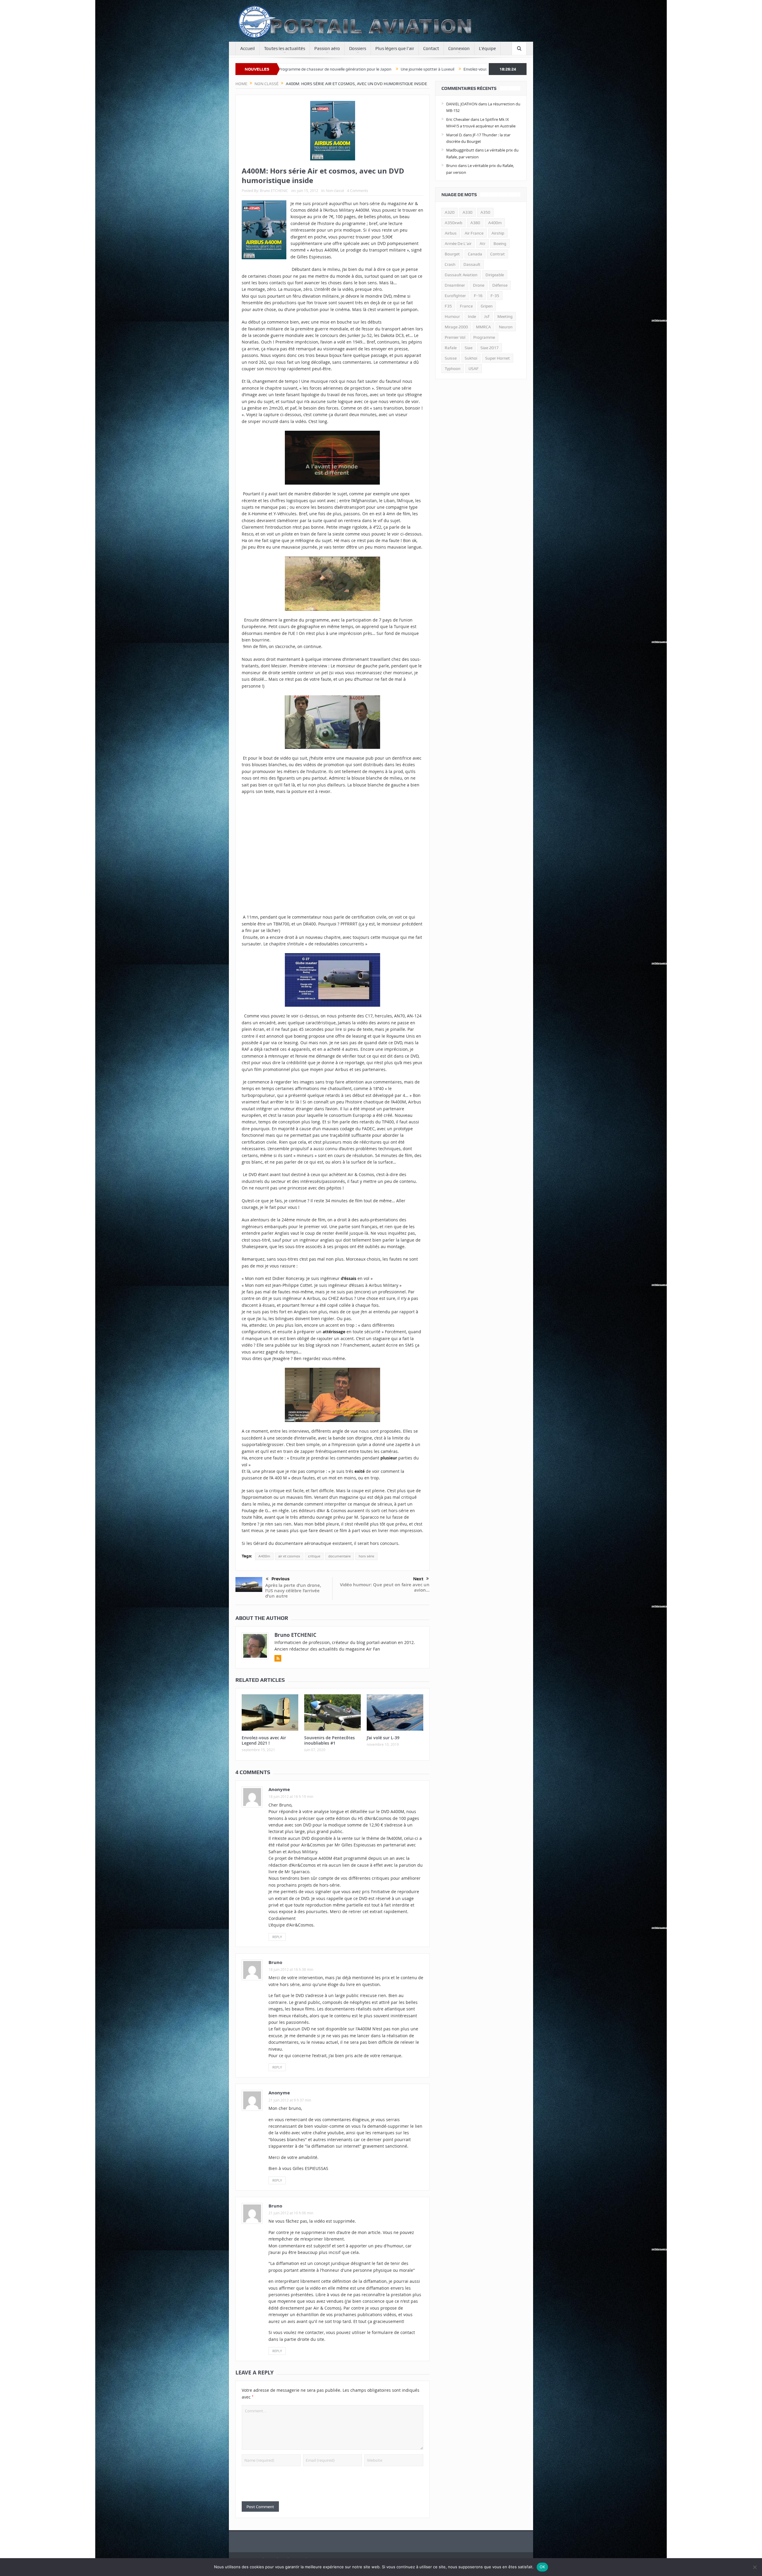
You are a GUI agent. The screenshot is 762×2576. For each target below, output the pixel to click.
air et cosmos (289, 1556)
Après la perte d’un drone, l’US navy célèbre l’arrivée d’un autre (293, 1591)
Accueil (248, 49)
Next (418, 1579)
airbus (451, 233)
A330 (467, 212)
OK (542, 2567)
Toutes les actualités (285, 49)
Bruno (275, 1962)
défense (500, 285)
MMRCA (483, 327)
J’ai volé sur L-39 (383, 1738)
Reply (277, 1937)
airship (498, 233)
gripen (487, 306)
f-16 (478, 296)
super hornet (498, 358)
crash (450, 264)
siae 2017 (489, 348)
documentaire (339, 1556)
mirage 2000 (456, 327)
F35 (448, 306)
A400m (264, 1556)
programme (484, 337)
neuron (506, 327)
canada (475, 254)
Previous (281, 1579)
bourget (452, 254)
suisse (451, 358)
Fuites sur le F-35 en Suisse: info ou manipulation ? (335, 69)
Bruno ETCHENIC (274, 191)
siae (469, 348)
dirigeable (495, 275)
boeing (500, 243)
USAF (474, 369)
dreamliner (455, 285)
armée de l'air (458, 243)
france (466, 306)
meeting (505, 316)
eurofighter (455, 296)
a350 (485, 212)
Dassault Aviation (461, 275)
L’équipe (487, 49)
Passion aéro (327, 49)
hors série (366, 1556)
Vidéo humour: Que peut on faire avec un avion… (385, 1587)
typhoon (453, 369)
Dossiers (358, 49)
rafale (451, 348)
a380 (475, 223)
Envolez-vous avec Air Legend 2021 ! (264, 1740)
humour (452, 316)
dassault (472, 264)
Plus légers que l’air (395, 49)
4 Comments (358, 191)
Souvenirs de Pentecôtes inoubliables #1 (330, 1740)
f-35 (495, 296)
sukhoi (471, 358)
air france (474, 233)
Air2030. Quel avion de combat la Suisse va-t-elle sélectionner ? (449, 69)
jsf (487, 316)
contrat (498, 254)
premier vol (455, 337)
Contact (431, 49)
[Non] (755, 2567)
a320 (450, 212)
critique (314, 1556)
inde (472, 316)
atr (483, 243)
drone (479, 285)
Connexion (459, 49)
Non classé (335, 191)
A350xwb (453, 223)
